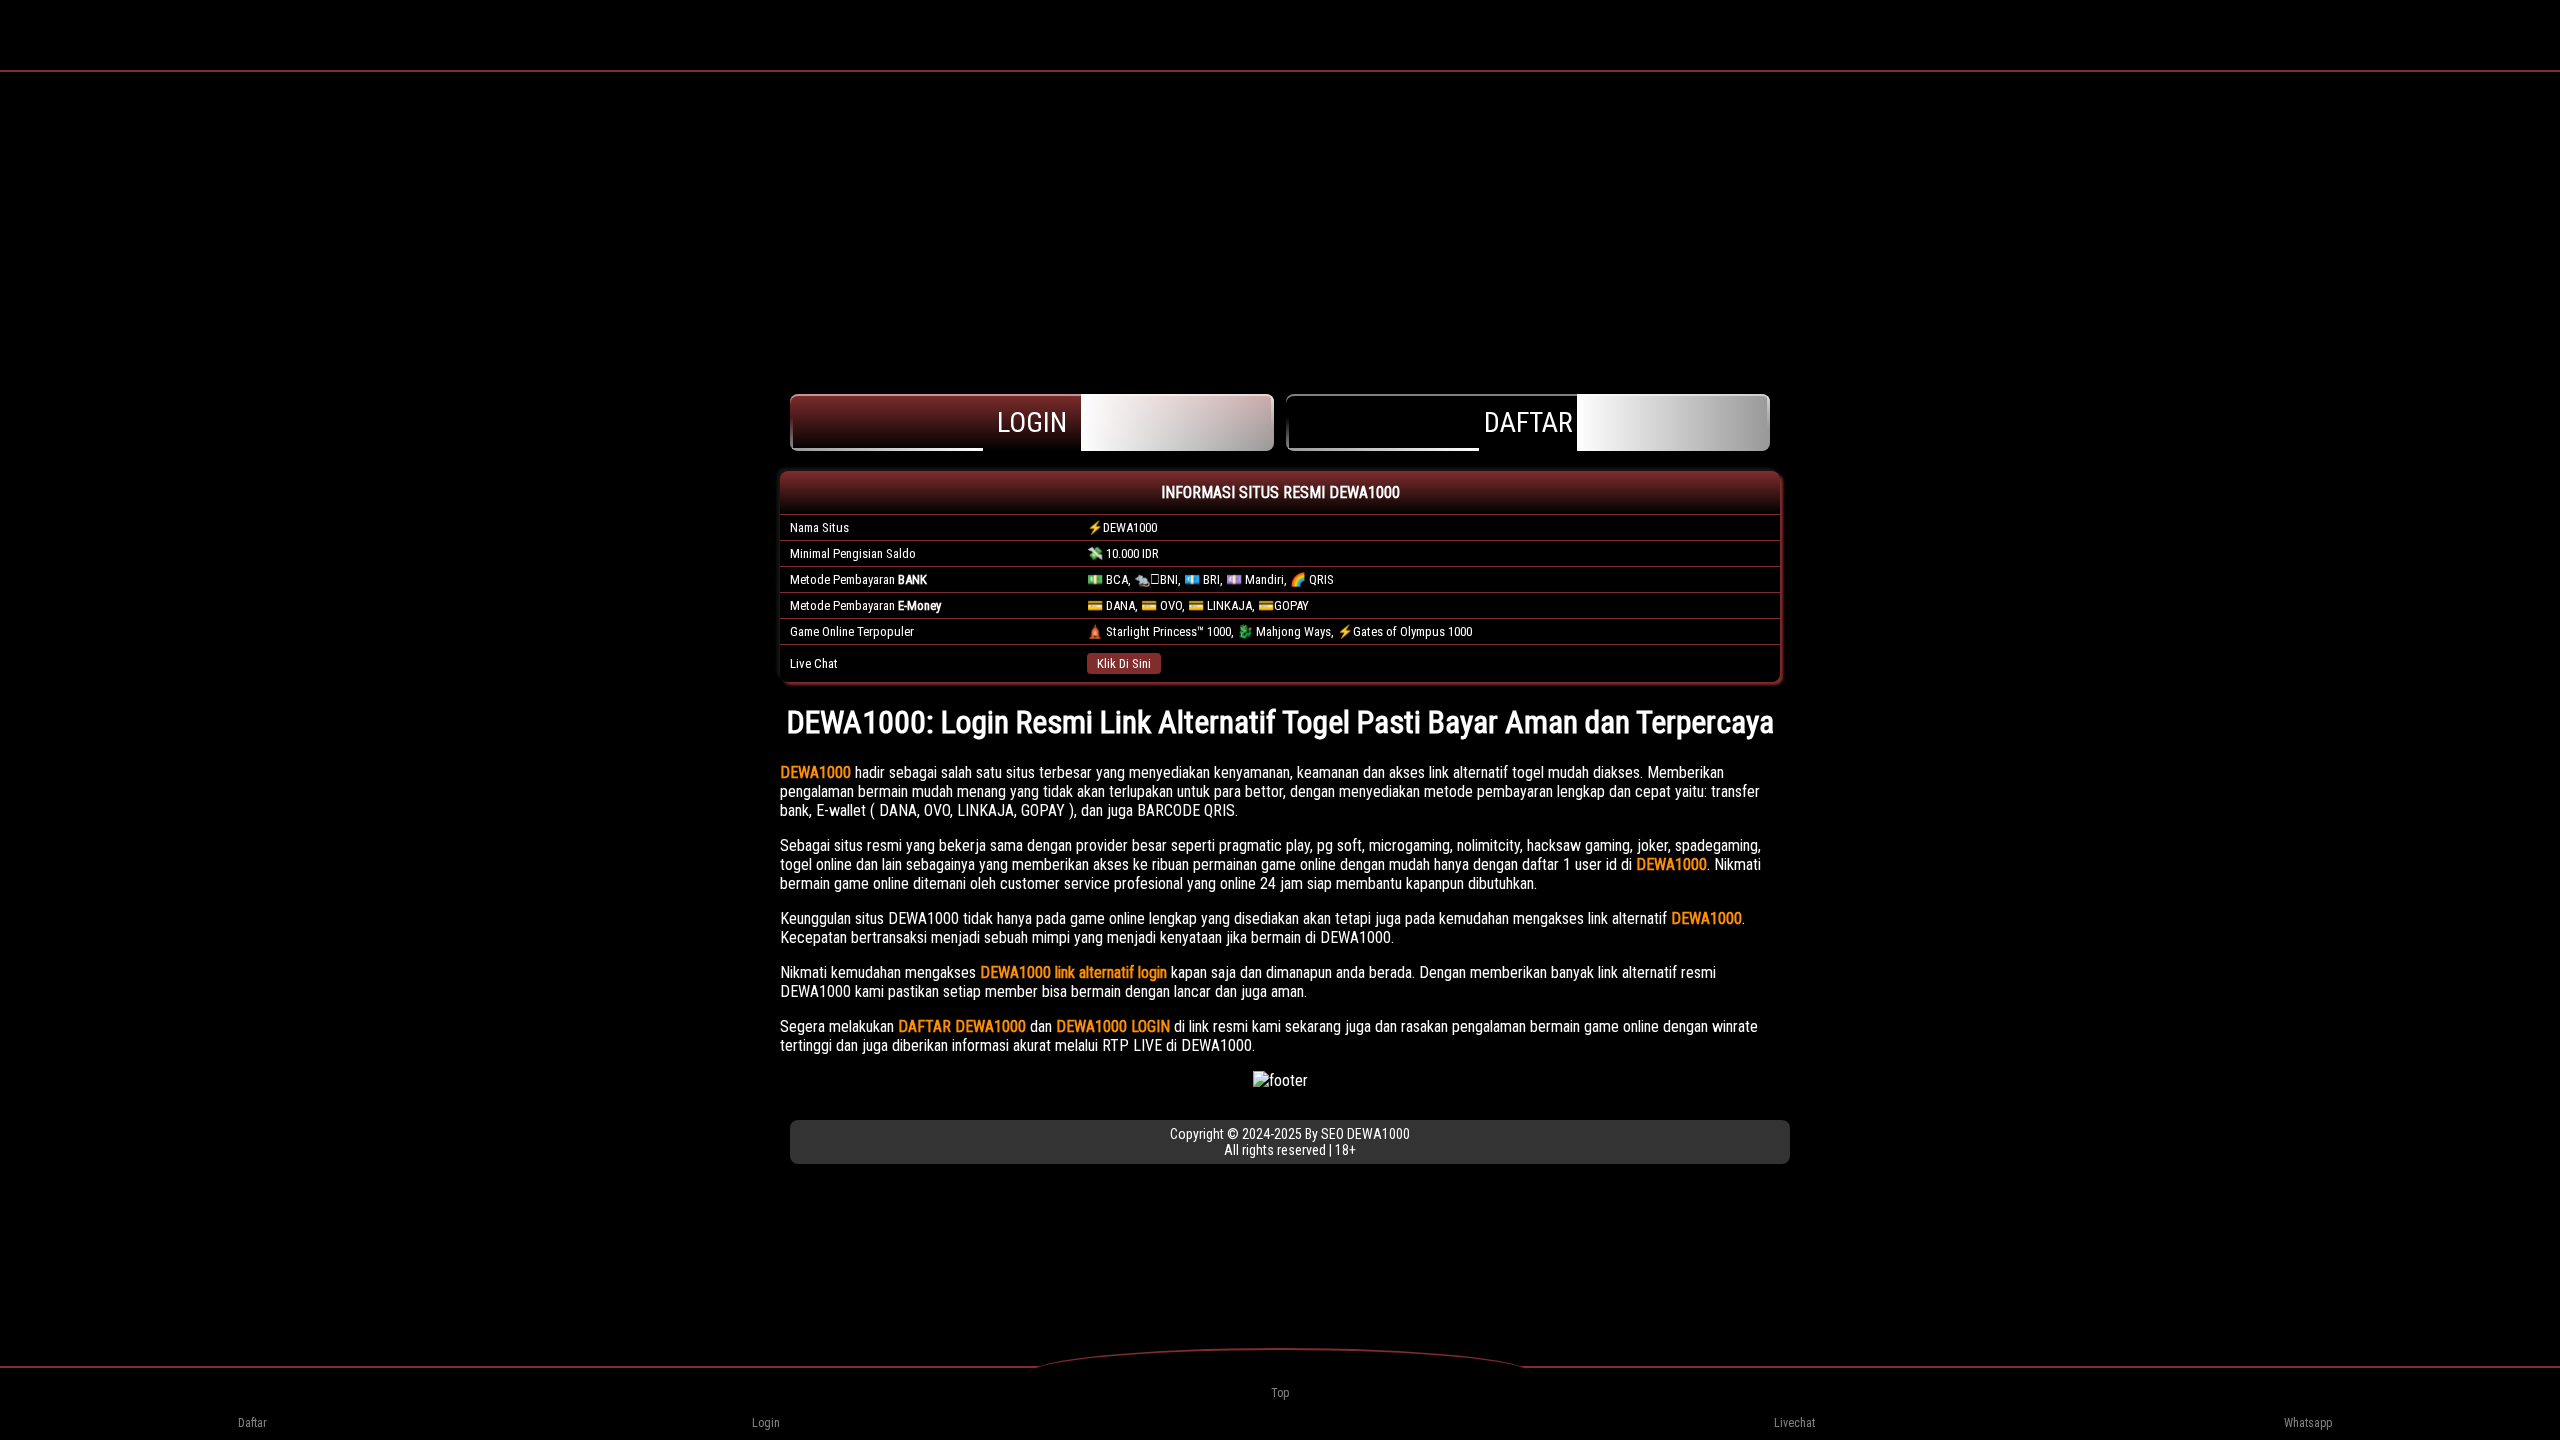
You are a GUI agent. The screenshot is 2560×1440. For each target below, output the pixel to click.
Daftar (1528, 422)
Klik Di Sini (1124, 663)
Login (1032, 422)
